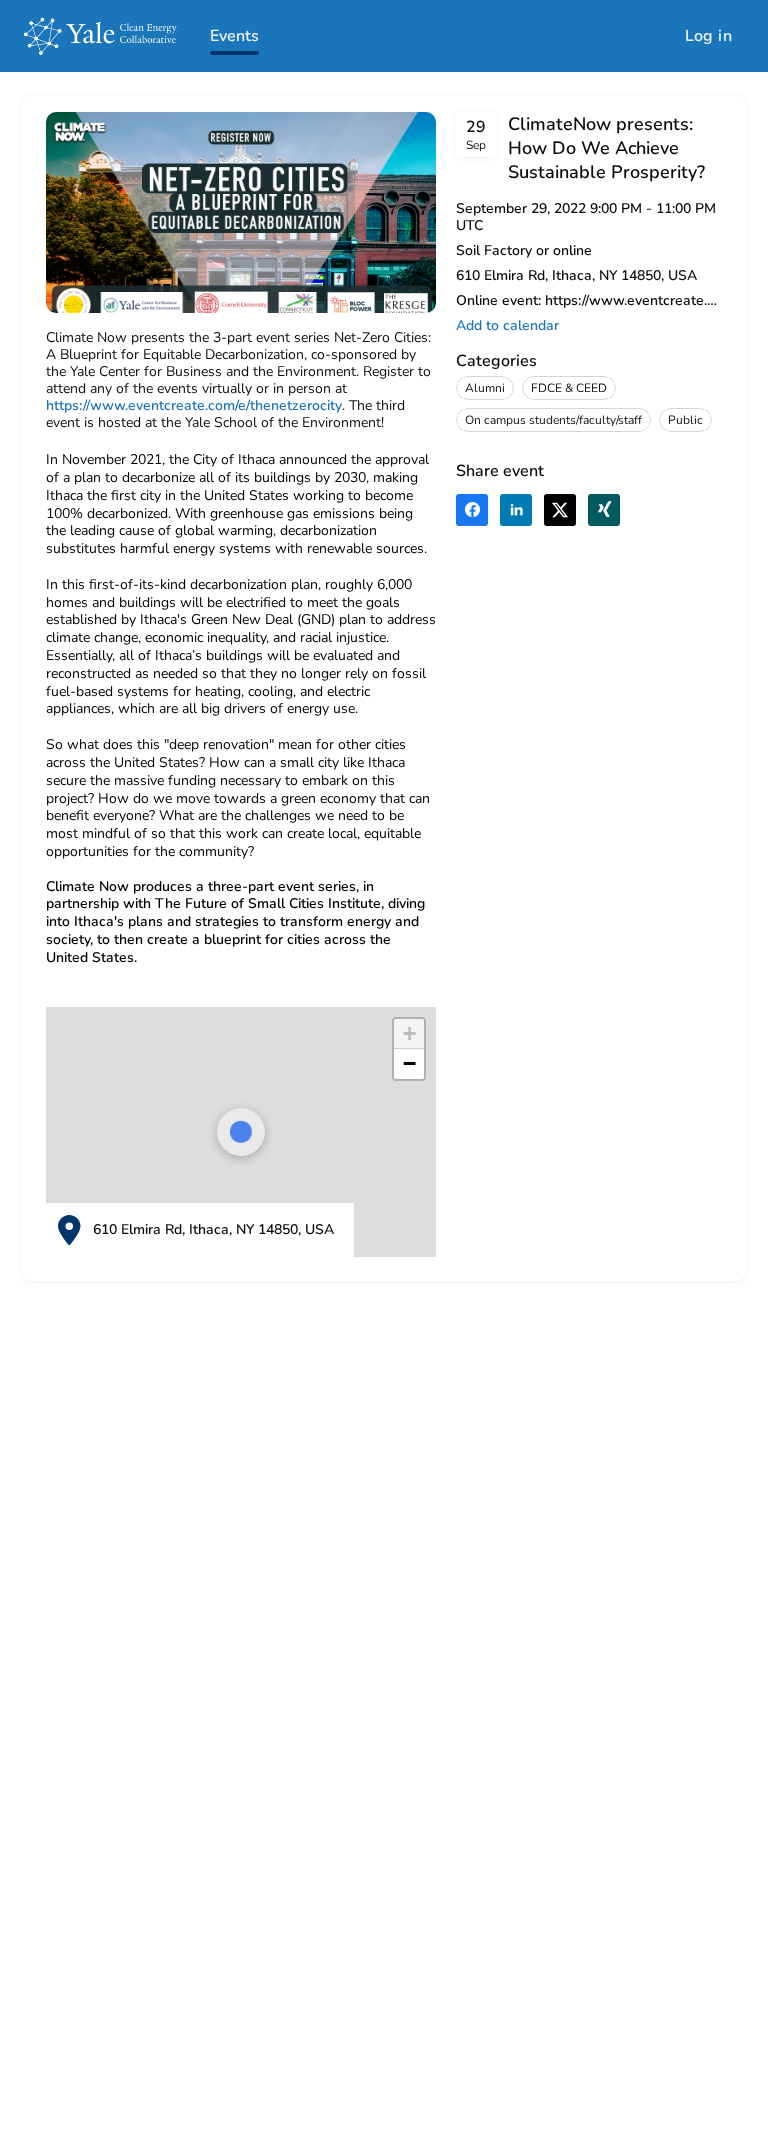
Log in (708, 36)
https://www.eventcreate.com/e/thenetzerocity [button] (633, 300)
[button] (507, 325)
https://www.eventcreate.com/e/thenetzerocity (194, 405)
